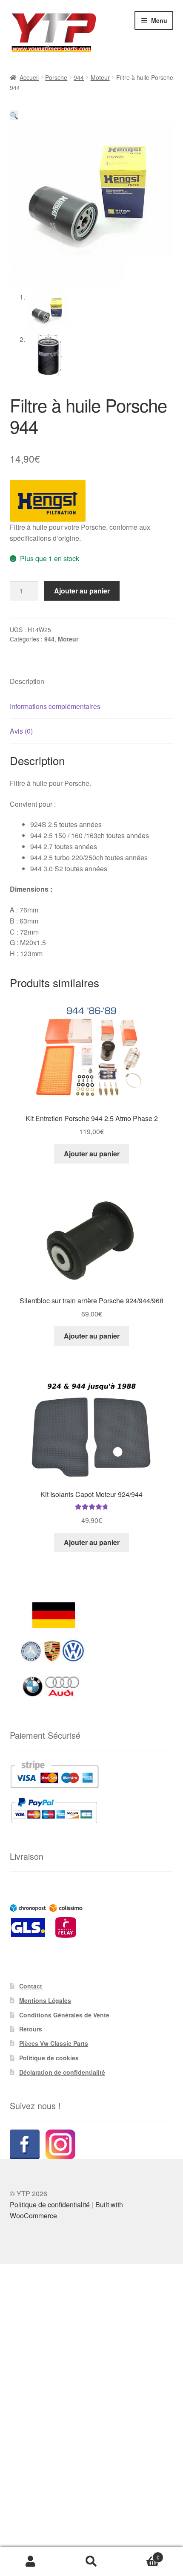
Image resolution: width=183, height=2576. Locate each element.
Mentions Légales (45, 2000)
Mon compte (30, 2562)
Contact (31, 1986)
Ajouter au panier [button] (92, 1154)
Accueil (29, 77)
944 (79, 77)
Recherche (91, 2562)
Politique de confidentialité (50, 2205)
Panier (141, 2554)
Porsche (56, 77)
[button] (14, 115)
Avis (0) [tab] (21, 731)
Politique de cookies (49, 2058)
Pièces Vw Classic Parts (54, 2043)
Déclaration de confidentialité (62, 2072)
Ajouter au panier (82, 591)
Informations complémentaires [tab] (55, 706)
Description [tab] (27, 681)
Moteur (100, 77)
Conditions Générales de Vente (64, 2015)
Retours (31, 2029)
